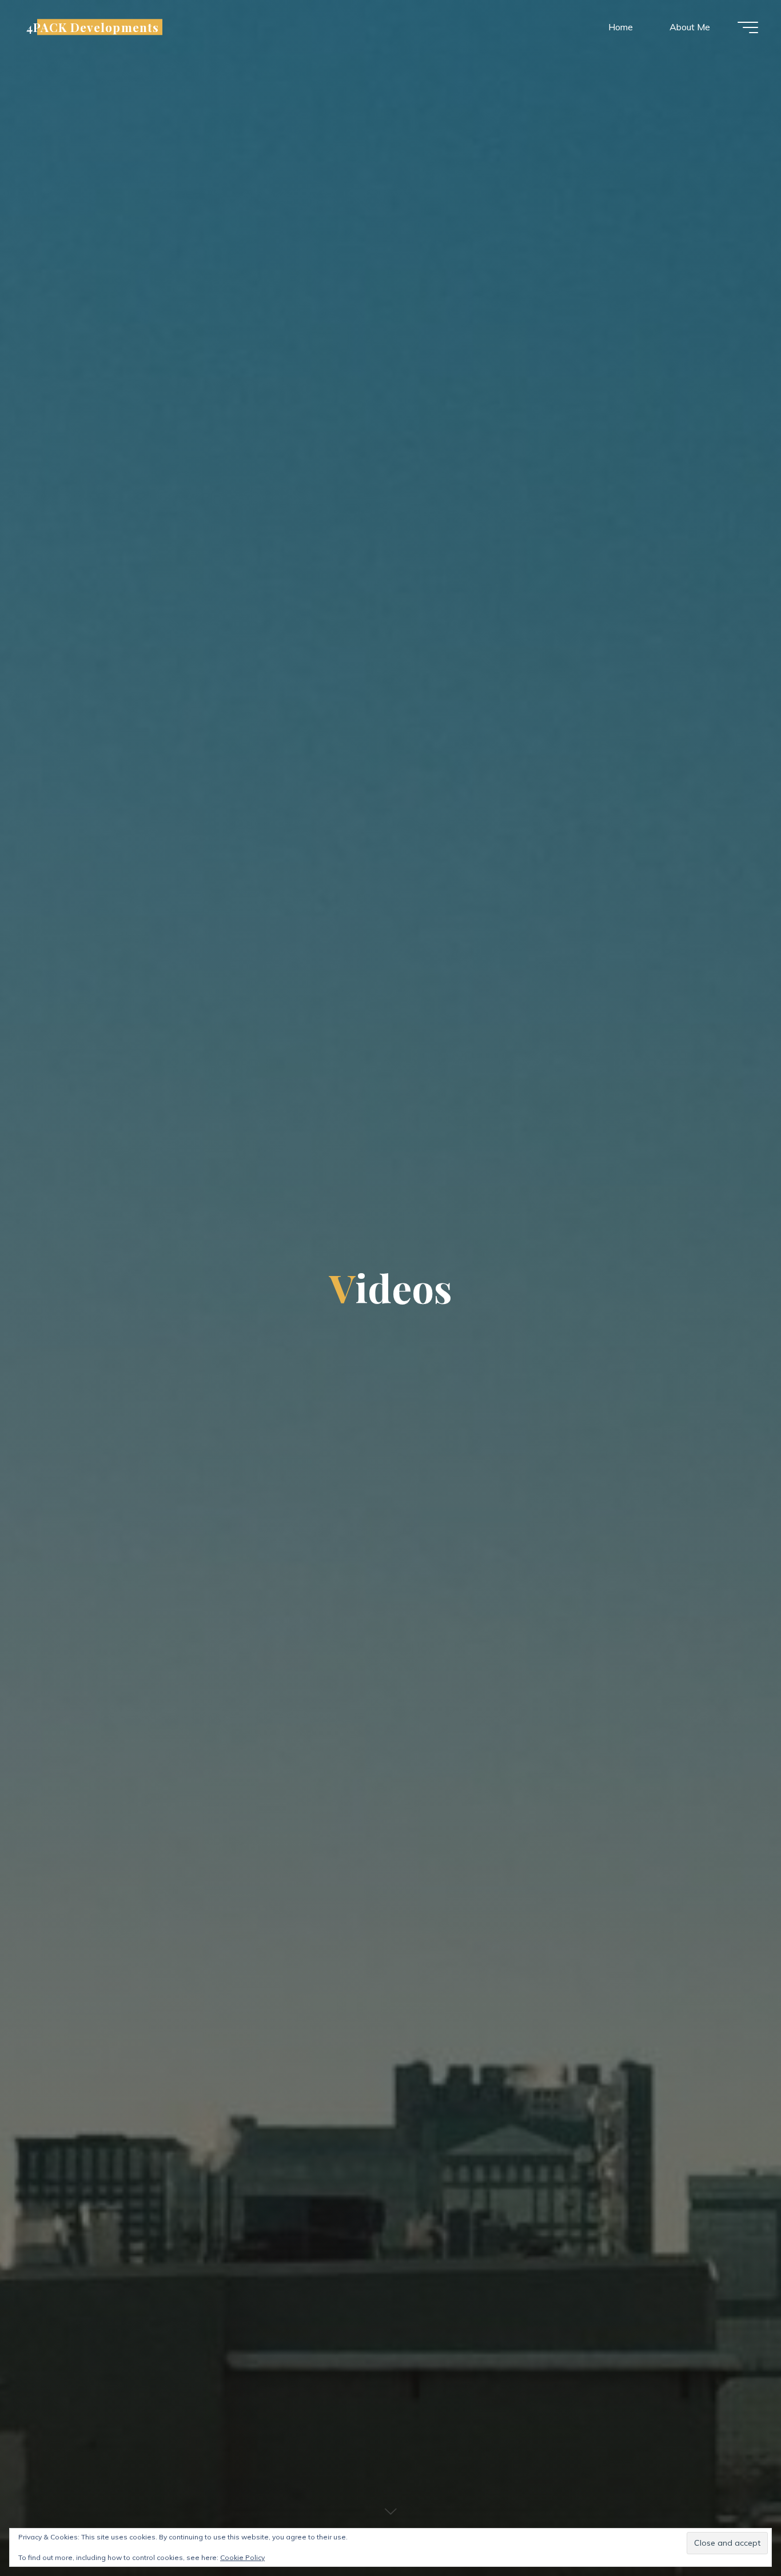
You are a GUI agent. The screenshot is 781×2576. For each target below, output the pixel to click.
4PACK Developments (93, 27)
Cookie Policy (242, 2557)
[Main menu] (748, 27)
